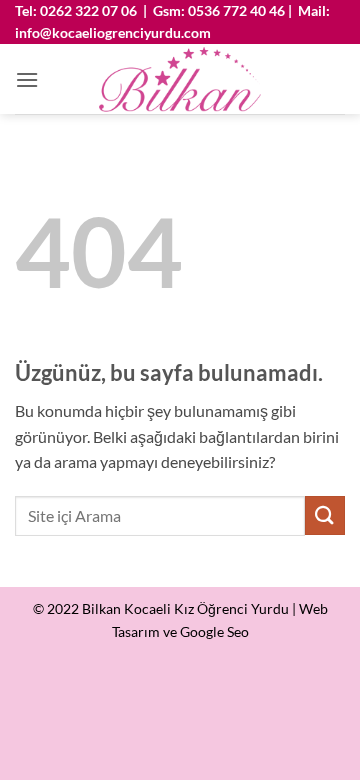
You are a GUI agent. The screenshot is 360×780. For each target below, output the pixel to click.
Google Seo (214, 631)
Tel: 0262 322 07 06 (76, 10)
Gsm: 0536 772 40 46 (219, 10)
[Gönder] (325, 515)
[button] (27, 79)
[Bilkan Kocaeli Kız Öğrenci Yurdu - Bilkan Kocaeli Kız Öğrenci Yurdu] (180, 79)
